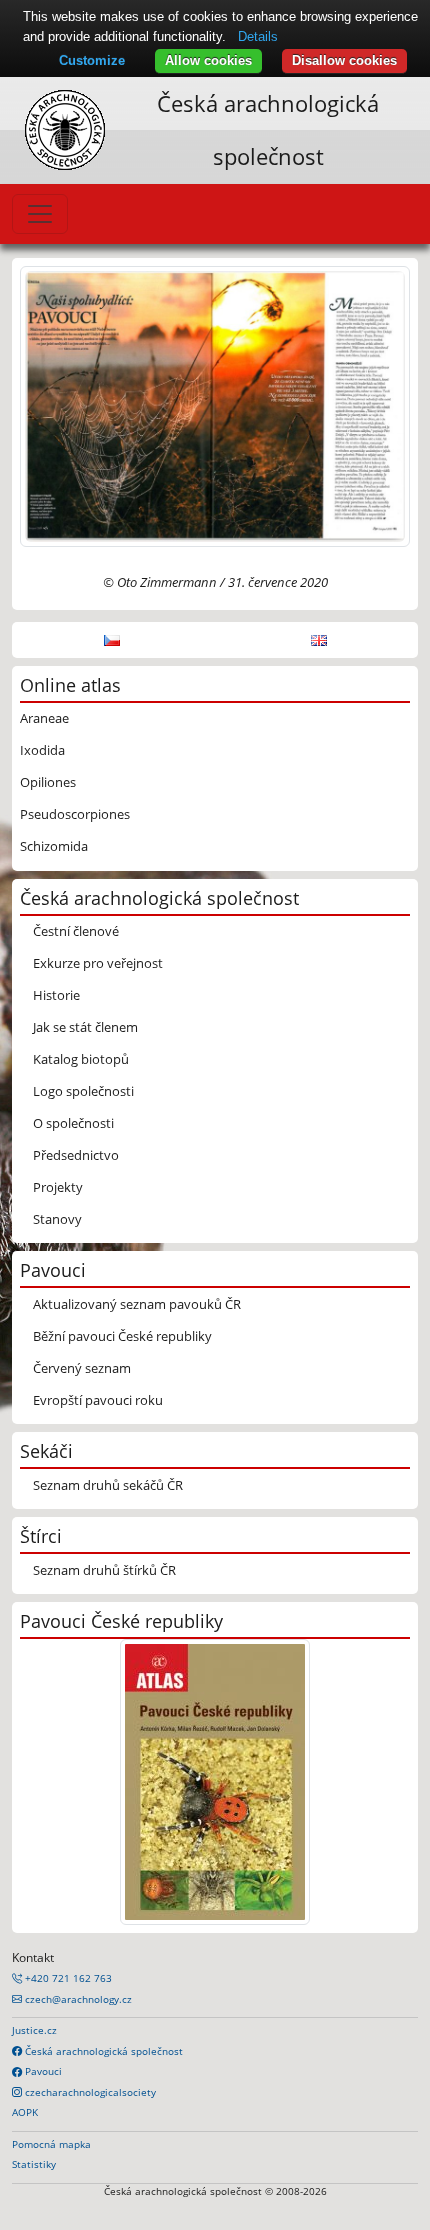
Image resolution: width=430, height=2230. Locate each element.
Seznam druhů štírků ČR (104, 1570)
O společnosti (73, 1123)
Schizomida (54, 846)
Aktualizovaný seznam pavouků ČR (137, 1304)
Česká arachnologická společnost (102, 2051)
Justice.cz (34, 2030)
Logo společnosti (83, 1091)
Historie (56, 995)
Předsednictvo (76, 1155)
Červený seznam (82, 1368)
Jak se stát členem (85, 1027)
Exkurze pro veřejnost (98, 963)
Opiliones (48, 782)
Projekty (58, 1187)
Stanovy (57, 1219)
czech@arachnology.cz (77, 1999)
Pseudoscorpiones (75, 814)
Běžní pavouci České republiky (122, 1336)
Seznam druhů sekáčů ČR (108, 1485)
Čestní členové (76, 931)
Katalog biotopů (81, 1059)
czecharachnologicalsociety (89, 2092)
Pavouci (42, 2071)
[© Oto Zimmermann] (215, 405)
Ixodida (42, 750)
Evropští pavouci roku (98, 1400)
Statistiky (34, 2164)
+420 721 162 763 (67, 1978)
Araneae (44, 718)
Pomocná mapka (51, 2144)
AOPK (25, 2112)
